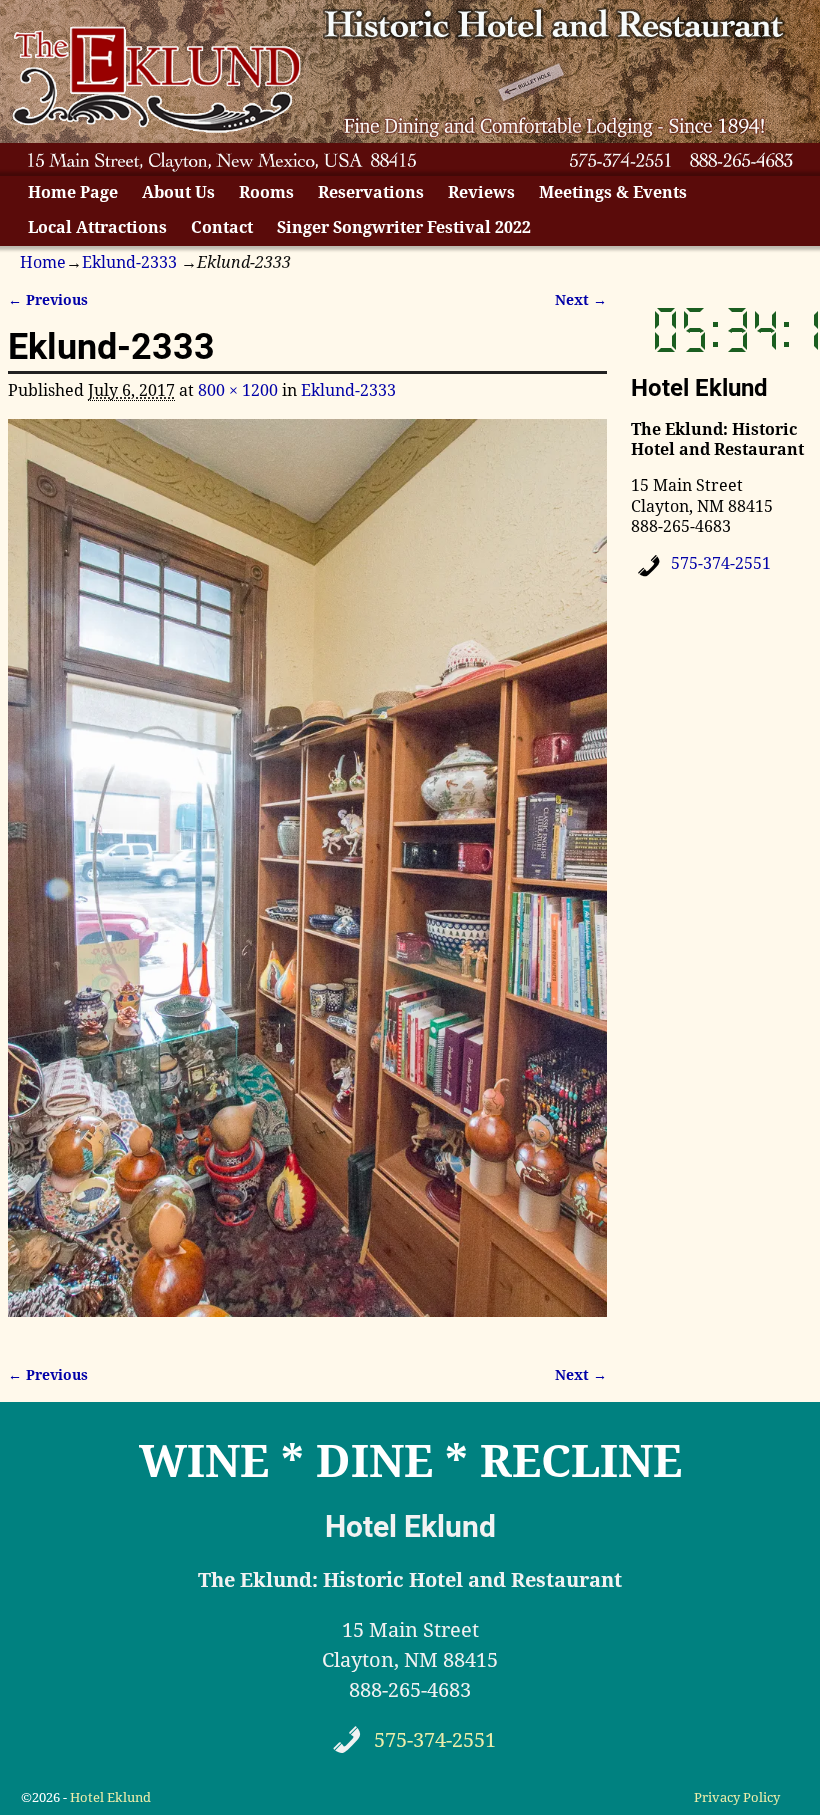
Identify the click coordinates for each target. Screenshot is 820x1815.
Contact (222, 227)
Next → (581, 300)
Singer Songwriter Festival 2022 (404, 227)
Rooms (266, 192)
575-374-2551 (721, 563)
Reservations (371, 192)
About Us (178, 192)
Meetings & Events (613, 192)
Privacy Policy (737, 1797)
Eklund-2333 (129, 262)
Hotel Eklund (110, 1797)
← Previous (48, 300)
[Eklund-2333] (307, 880)
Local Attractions (97, 227)
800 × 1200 (238, 390)
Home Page (73, 192)
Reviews (481, 192)
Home (43, 262)
